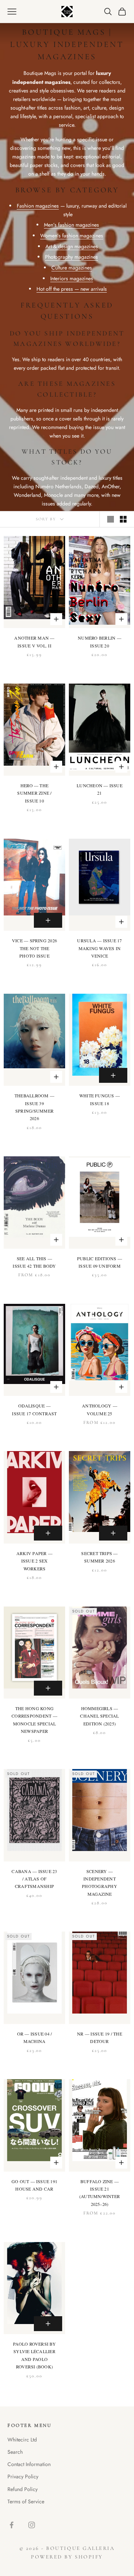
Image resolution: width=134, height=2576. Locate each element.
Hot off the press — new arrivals (72, 289)
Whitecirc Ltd (22, 2440)
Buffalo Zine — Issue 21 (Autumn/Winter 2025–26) (100, 2193)
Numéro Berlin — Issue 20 (100, 641)
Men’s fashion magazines (71, 225)
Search (15, 2452)
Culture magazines (72, 268)
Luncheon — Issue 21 (100, 789)
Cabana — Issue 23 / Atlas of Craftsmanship (34, 1879)
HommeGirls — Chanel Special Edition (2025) (99, 1716)
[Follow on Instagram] (32, 2525)
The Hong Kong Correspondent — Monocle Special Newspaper (34, 1720)
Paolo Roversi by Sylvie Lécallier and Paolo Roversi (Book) (34, 2355)
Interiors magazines (72, 278)
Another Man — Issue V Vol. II (34, 641)
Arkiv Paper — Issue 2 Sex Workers (34, 1561)
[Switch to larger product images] (111, 519)
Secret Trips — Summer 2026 (99, 1557)
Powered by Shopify (67, 2557)
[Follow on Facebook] (12, 2525)
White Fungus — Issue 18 (100, 1099)
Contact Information (29, 2464)
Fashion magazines (38, 206)
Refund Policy (23, 2489)
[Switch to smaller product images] (123, 519)
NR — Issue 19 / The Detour (100, 2037)
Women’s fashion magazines (72, 236)
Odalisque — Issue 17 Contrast (34, 1409)
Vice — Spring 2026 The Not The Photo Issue (34, 948)
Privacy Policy (23, 2476)
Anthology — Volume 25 (100, 1409)
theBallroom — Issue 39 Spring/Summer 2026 (34, 1107)
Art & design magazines (72, 246)
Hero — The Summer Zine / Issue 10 (34, 793)
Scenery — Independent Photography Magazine (100, 1883)
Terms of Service (26, 2501)
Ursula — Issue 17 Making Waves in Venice (99, 948)
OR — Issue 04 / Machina (35, 2037)
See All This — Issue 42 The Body (34, 1262)
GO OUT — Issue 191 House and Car (34, 2185)
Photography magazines (71, 257)
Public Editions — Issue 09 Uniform (100, 1262)
